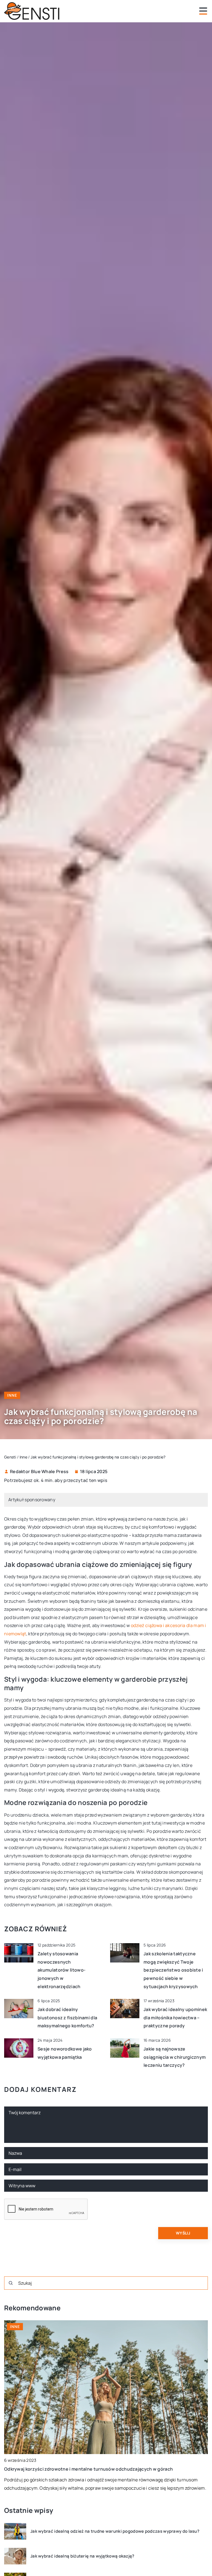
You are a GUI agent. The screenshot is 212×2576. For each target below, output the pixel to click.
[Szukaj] (11, 2283)
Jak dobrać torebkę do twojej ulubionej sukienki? (57, 2469)
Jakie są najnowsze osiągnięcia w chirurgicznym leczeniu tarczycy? (175, 2057)
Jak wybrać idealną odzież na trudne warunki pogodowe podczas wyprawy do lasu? (115, 2531)
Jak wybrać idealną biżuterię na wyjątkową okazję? (82, 2556)
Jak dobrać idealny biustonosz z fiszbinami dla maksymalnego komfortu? (67, 2018)
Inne (12, 1395)
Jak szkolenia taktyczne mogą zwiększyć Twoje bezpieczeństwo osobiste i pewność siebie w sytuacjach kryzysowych (173, 1970)
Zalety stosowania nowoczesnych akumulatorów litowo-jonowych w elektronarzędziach (62, 1970)
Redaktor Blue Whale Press (39, 1471)
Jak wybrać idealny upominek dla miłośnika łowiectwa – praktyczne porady (175, 2018)
